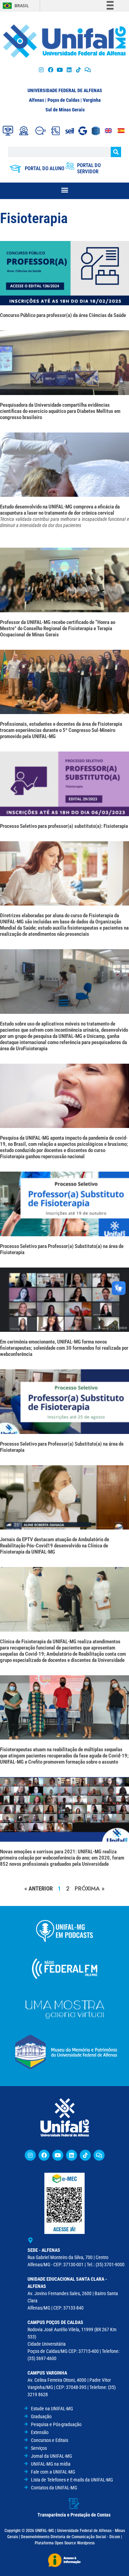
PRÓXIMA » (90, 1888)
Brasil (22, 6)
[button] (64, 190)
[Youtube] (60, 70)
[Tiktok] (79, 70)
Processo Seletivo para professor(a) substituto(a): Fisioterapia (64, 826)
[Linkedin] (72, 2155)
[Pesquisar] (116, 152)
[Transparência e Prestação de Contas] (74, 2503)
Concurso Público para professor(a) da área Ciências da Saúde (63, 315)
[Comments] (88, 70)
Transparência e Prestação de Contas (74, 2515)
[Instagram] (41, 70)
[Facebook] (50, 70)
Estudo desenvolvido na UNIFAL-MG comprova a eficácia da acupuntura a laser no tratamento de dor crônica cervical (64, 516)
